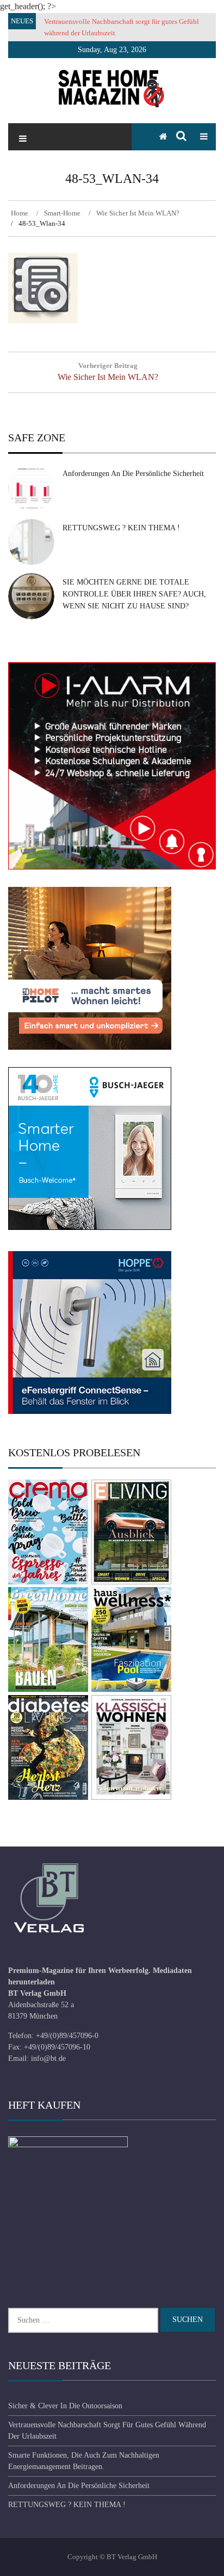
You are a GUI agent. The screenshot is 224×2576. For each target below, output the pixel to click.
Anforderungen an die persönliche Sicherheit (133, 474)
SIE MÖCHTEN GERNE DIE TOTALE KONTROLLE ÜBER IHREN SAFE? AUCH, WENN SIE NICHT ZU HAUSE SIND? (134, 594)
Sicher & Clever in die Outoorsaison (65, 2406)
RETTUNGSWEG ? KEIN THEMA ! (121, 528)
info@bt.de (48, 2058)
